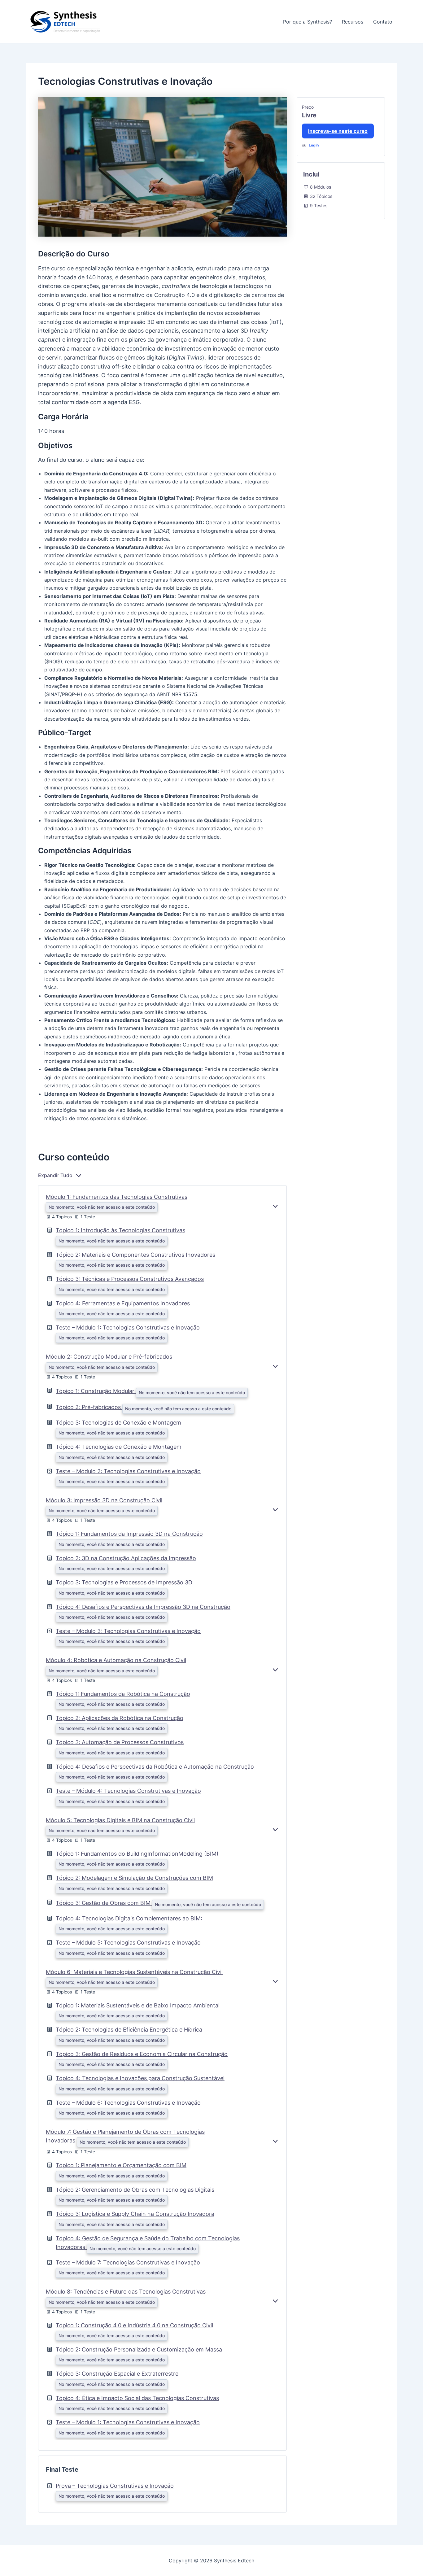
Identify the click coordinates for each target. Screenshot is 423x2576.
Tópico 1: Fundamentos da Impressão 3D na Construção (129, 1534)
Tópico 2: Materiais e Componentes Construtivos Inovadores (135, 1255)
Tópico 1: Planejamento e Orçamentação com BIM (121, 2165)
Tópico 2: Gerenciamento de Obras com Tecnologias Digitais (135, 2190)
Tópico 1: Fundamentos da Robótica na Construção (123, 1694)
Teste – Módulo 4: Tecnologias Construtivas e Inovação (128, 1791)
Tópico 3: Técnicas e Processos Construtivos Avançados (130, 1279)
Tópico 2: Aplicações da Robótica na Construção (120, 1718)
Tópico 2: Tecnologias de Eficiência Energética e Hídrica (129, 2030)
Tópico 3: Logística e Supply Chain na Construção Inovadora (135, 2214)
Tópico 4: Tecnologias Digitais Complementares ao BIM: (129, 1918)
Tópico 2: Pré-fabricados (89, 1407)
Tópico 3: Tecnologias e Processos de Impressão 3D (124, 1582)
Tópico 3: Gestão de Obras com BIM (104, 1903)
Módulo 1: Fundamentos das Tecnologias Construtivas (117, 1197)
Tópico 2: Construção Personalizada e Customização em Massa (139, 2349)
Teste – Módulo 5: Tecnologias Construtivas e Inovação (128, 1943)
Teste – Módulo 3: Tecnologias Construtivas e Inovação (128, 1631)
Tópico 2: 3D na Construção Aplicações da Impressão (126, 1558)
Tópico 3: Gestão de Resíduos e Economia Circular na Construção (142, 2054)
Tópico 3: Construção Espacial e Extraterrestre (117, 2374)
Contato (383, 22)
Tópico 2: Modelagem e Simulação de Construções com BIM (134, 1878)
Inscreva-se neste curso (338, 131)
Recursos (353, 22)
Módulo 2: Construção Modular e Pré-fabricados (109, 1357)
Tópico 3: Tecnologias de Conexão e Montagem (118, 1423)
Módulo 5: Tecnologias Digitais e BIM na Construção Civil (120, 1820)
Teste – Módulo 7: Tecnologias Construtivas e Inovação (128, 2262)
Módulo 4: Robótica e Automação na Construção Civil (116, 1660)
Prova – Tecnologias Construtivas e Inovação (115, 2486)
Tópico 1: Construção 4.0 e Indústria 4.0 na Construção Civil (134, 2325)
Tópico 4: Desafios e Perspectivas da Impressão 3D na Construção (143, 1607)
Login (314, 145)
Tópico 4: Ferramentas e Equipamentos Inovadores (123, 1303)
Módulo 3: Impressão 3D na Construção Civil (104, 1500)
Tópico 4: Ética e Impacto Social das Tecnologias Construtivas (137, 2398)
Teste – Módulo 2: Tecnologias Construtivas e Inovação (128, 1471)
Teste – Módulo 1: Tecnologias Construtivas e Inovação (128, 1327)
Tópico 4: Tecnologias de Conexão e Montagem (119, 1447)
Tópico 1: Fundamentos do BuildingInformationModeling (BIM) (137, 1854)
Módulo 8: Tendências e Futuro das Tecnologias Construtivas (126, 2292)
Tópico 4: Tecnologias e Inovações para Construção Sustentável (140, 2078)
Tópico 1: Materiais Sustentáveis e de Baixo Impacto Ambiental (138, 2005)
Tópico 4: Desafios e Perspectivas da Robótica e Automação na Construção (155, 1767)
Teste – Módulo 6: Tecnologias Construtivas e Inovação (128, 2103)
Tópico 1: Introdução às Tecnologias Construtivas (120, 1230)
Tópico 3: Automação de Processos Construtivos (120, 1742)
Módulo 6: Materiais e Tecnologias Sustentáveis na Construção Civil (134, 1972)
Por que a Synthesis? (307, 22)
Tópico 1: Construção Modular (96, 1391)
